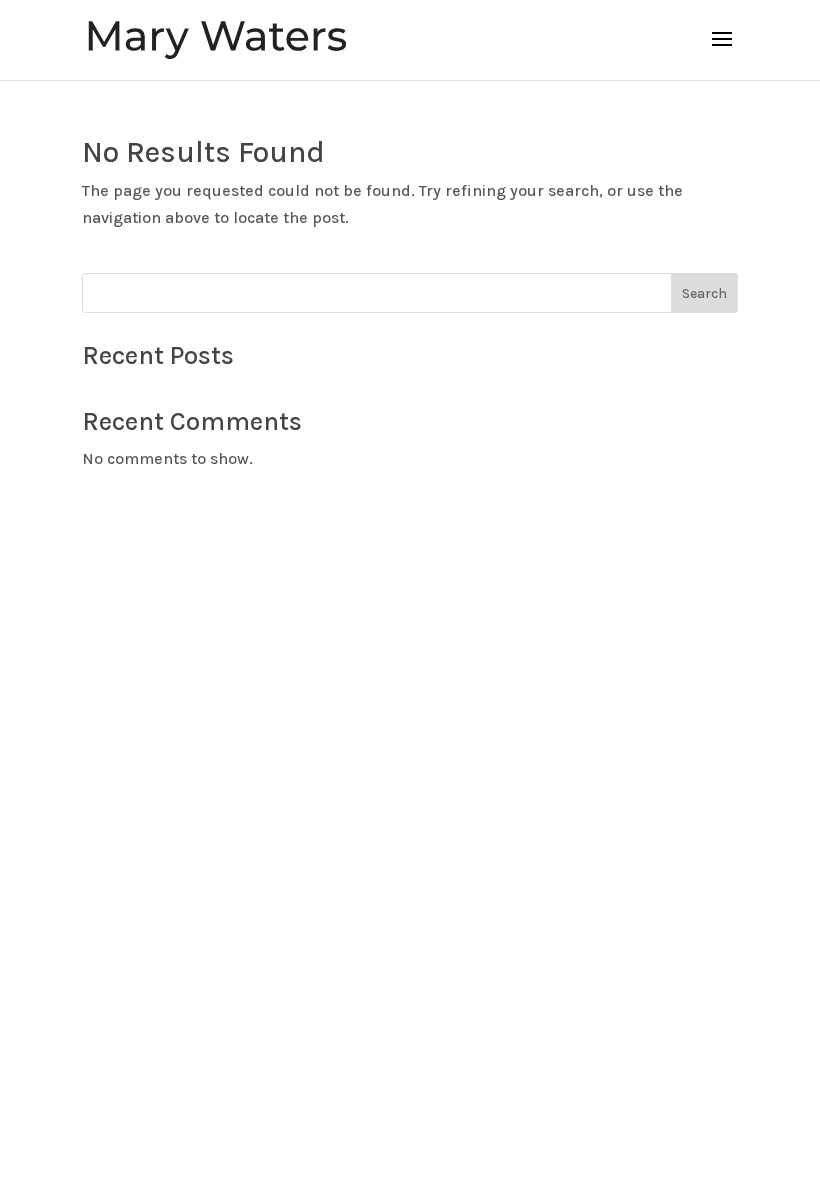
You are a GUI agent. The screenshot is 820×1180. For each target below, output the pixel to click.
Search (704, 293)
